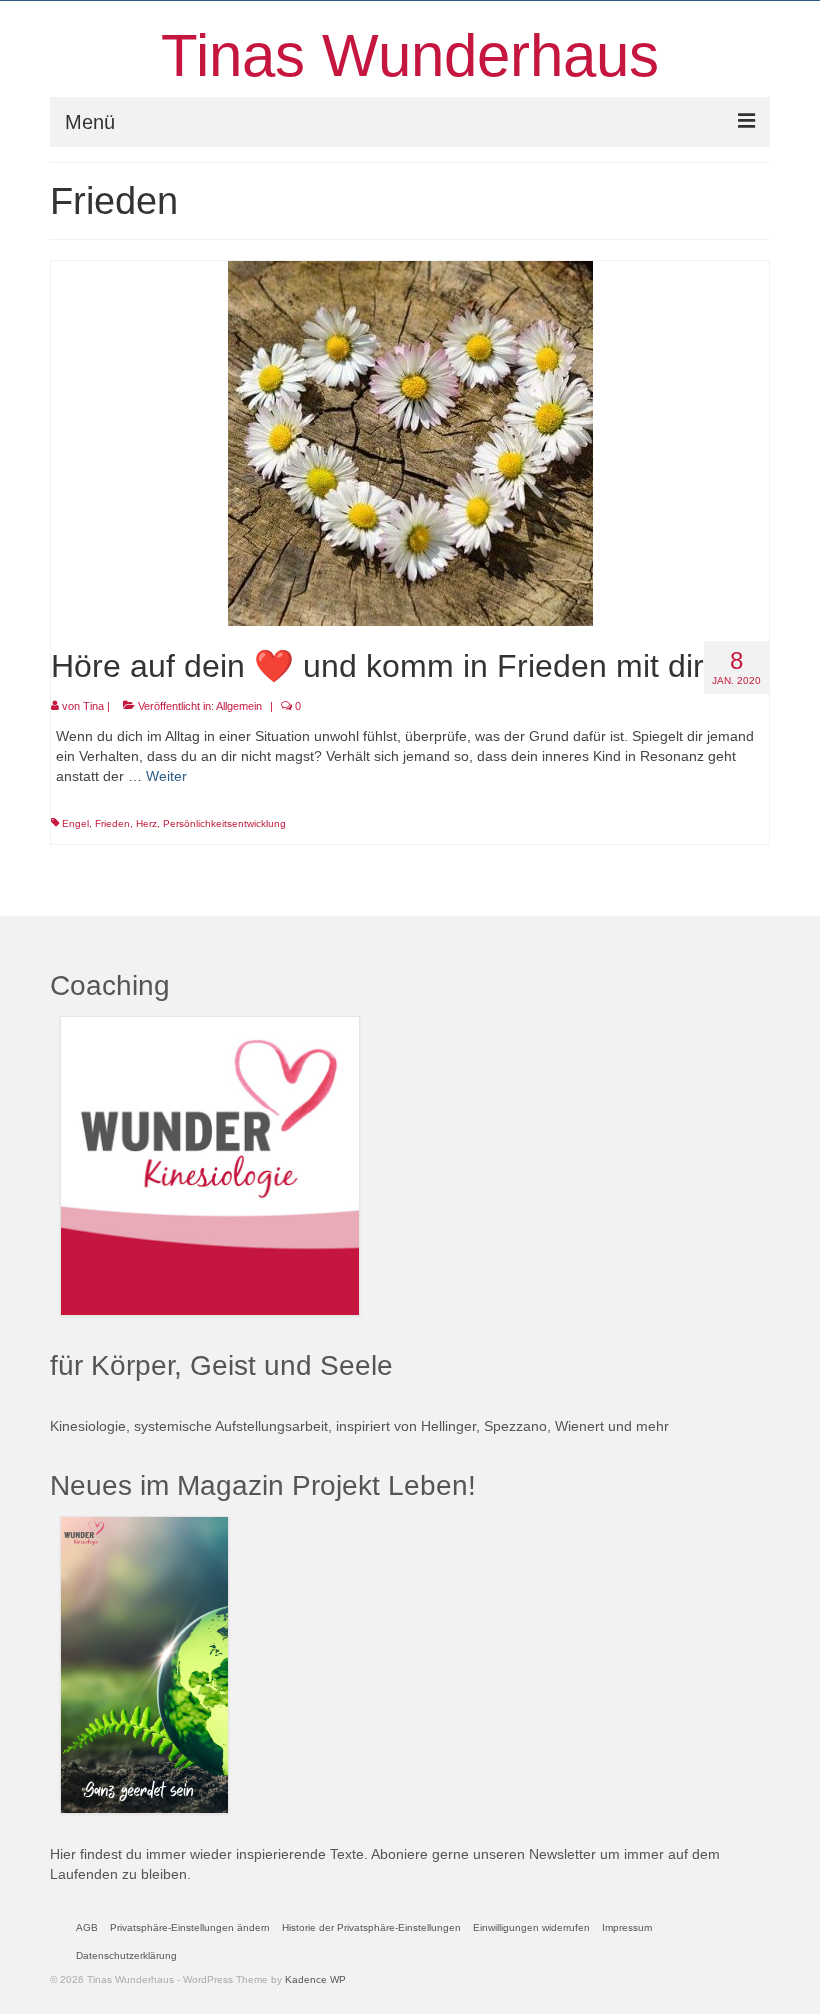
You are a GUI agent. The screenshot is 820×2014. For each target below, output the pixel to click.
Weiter (166, 776)
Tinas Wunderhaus (410, 55)
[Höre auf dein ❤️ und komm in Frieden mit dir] (410, 442)
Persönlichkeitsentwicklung (224, 823)
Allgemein (239, 706)
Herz (146, 823)
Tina (93, 706)
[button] (190, 1928)
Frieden (112, 823)
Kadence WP (315, 1979)
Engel (75, 823)
